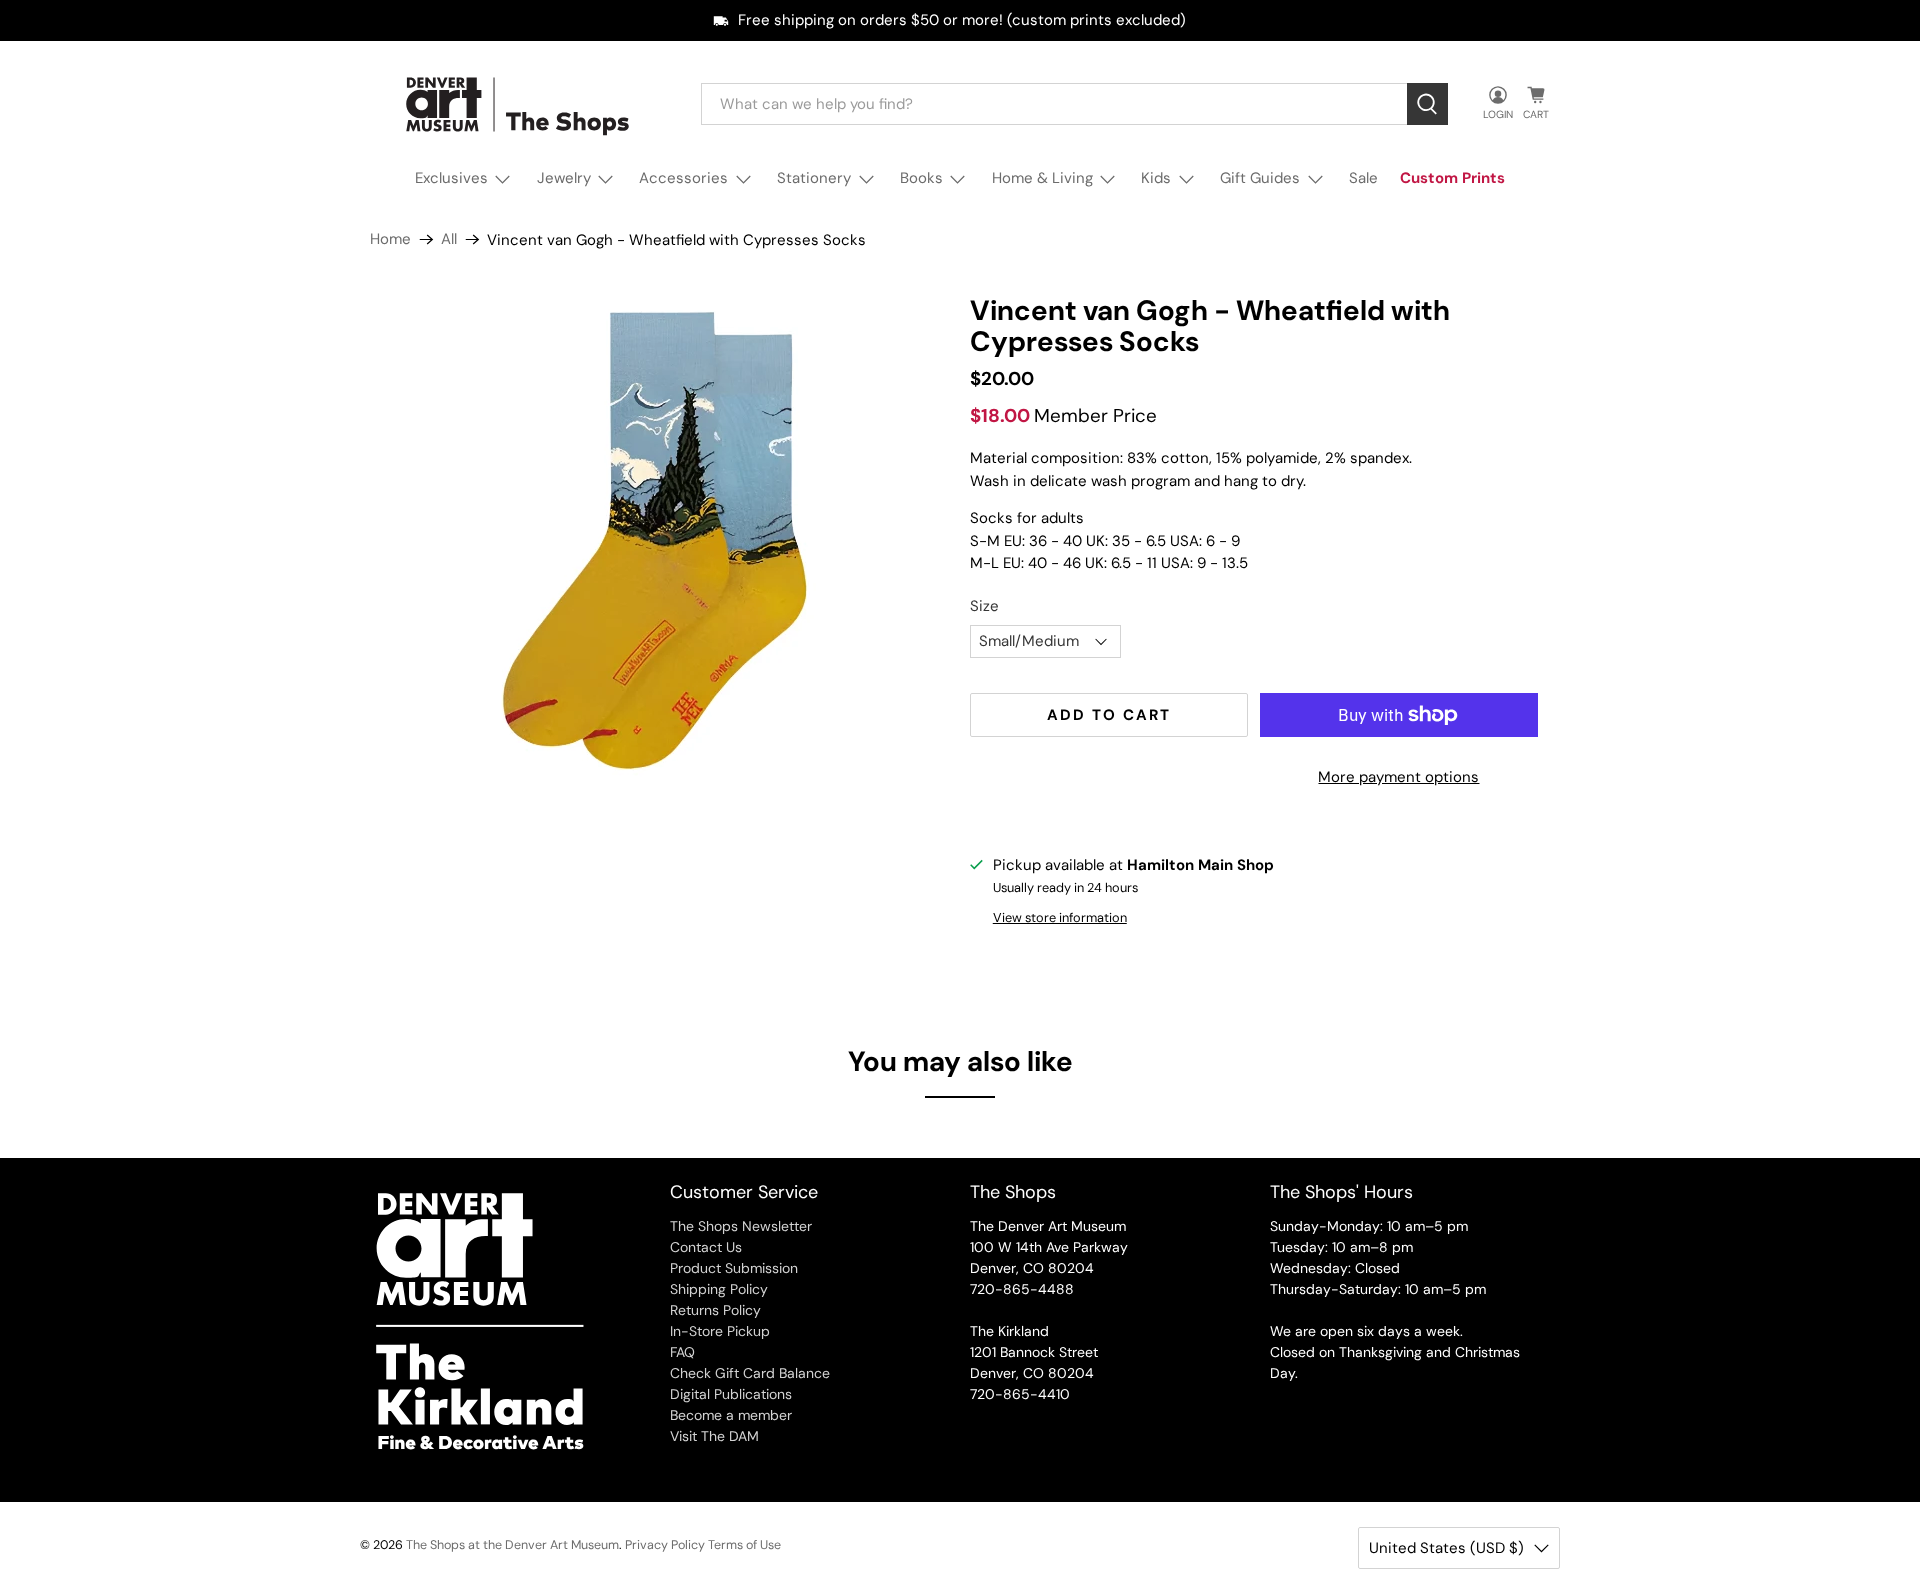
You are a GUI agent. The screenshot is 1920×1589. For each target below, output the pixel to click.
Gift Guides (1260, 178)
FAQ (682, 1352)
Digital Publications (731, 1394)
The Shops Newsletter (741, 1226)
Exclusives (451, 178)
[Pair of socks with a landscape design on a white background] (660, 541)
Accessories (683, 178)
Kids (1156, 178)
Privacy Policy (665, 1545)
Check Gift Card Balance (750, 1373)
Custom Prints (1452, 178)
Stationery (814, 178)
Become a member (731, 1415)
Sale (1363, 178)
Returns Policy (715, 1310)
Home (390, 239)
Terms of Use (744, 1545)
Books (921, 178)
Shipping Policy (719, 1289)
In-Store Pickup (720, 1331)
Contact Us (706, 1247)
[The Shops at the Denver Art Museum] (521, 104)
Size (984, 606)
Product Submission (734, 1268)
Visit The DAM (714, 1436)
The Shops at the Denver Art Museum (512, 1545)
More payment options (1398, 777)
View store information (1060, 917)
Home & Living (1042, 178)
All (449, 239)
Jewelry (564, 178)
